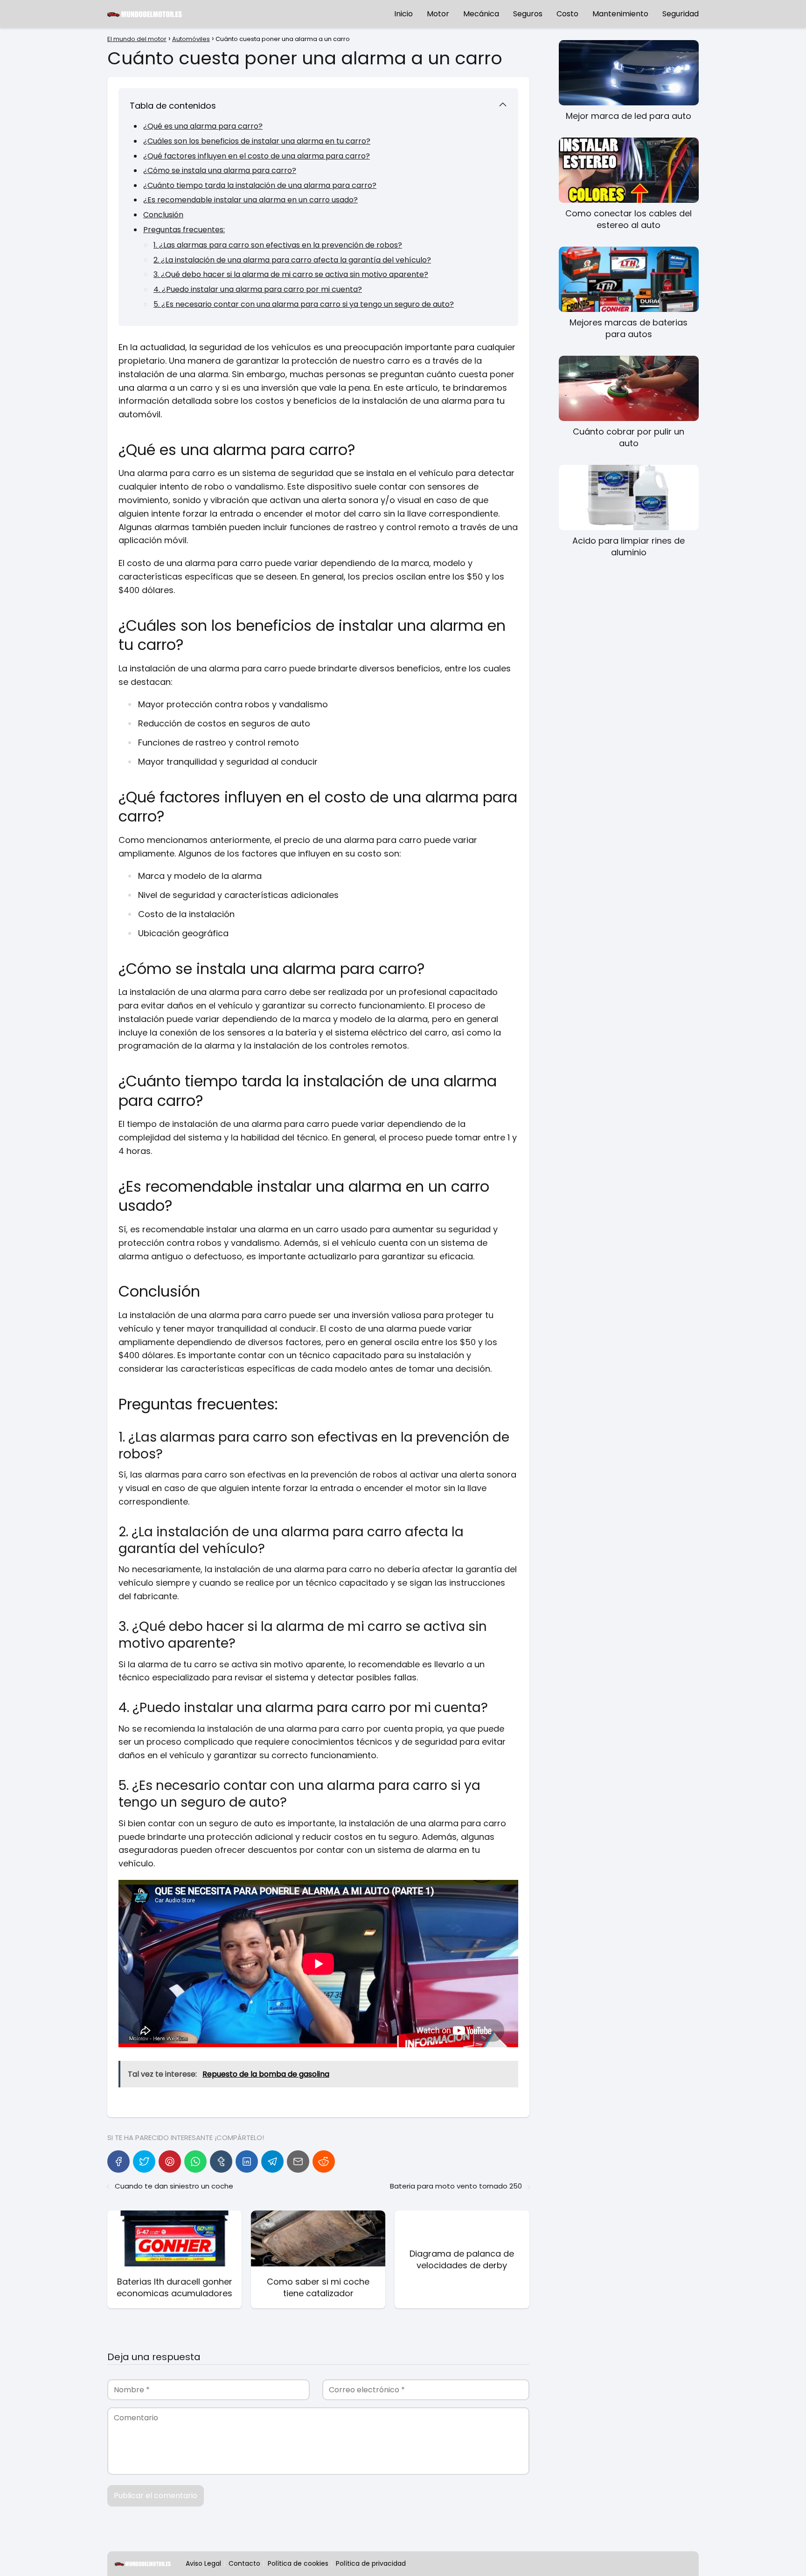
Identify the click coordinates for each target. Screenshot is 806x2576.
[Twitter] (144, 2162)
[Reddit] (324, 2162)
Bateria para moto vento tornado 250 (456, 2186)
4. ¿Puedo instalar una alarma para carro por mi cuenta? (258, 289)
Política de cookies (298, 2563)
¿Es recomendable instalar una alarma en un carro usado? (250, 200)
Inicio (403, 14)
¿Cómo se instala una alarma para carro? (220, 170)
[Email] (298, 2162)
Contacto (244, 2563)
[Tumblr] (221, 2162)
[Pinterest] (170, 2162)
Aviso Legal (203, 2563)
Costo (567, 14)
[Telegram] (272, 2162)
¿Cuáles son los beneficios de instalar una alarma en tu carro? (257, 141)
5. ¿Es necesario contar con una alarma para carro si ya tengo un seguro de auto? (304, 304)
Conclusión (163, 215)
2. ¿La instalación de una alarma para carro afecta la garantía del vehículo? (292, 260)
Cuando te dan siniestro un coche (174, 2186)
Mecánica (481, 14)
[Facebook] (118, 2162)
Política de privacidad (371, 2563)
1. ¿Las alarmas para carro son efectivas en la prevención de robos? (278, 245)
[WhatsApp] (195, 2162)
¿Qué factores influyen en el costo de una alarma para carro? (257, 156)
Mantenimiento (620, 14)
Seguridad (681, 14)
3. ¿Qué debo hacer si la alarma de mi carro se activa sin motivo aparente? (291, 274)
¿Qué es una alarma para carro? (203, 126)
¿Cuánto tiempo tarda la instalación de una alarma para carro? (260, 185)
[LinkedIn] (247, 2162)
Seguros (528, 14)
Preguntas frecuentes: (184, 230)
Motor (438, 14)
